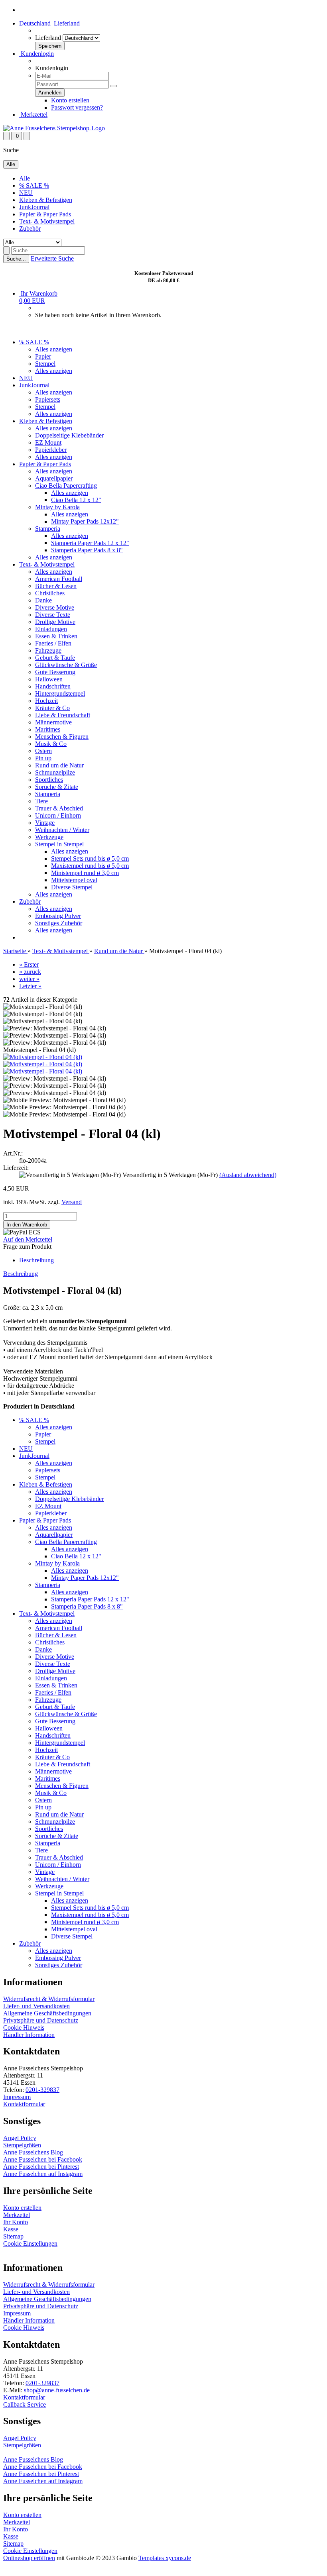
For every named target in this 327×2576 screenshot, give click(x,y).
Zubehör (30, 229)
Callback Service (25, 2404)
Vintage (45, 823)
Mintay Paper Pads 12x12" (85, 521)
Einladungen (51, 629)
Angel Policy (20, 2138)
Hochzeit (46, 701)
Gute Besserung (55, 672)
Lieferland (48, 38)
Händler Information (29, 2035)
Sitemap (13, 2236)
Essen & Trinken (56, 636)
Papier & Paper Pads (45, 214)
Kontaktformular (24, 2104)
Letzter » (30, 986)
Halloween (49, 679)
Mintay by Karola (57, 507)
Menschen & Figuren (62, 737)
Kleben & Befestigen (46, 200)
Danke (43, 600)
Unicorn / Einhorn (58, 815)
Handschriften (53, 686)
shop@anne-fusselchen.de (57, 2390)
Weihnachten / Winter (62, 830)
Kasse (11, 2229)
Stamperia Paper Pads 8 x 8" (87, 550)
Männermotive (53, 722)
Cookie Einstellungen (30, 2243)
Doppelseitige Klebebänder (69, 435)
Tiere (41, 801)
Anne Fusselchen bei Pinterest (41, 2167)
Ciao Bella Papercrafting (66, 486)
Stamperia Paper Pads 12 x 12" (90, 543)
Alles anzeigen (54, 349)
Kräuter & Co (52, 708)
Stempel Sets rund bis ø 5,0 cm (90, 858)
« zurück (30, 972)
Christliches (50, 593)
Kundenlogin (36, 54)
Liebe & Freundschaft (63, 715)
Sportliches (49, 780)
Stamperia (48, 529)
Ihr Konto (16, 2222)
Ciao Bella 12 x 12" (76, 500)
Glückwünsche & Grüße (66, 665)
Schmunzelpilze (55, 772)
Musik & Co (51, 744)
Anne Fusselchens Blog (33, 2152)
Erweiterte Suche (52, 258)
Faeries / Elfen (53, 643)
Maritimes (48, 729)
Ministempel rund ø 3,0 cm (85, 873)
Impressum (17, 2097)
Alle (25, 178)
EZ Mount (48, 442)
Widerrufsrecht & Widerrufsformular (49, 1999)
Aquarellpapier (54, 478)
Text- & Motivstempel (47, 221)
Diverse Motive (55, 607)
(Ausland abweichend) (248, 1175)
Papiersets (48, 399)
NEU (26, 193)
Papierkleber (51, 450)
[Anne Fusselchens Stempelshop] (54, 128)
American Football (59, 579)
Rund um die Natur (59, 765)
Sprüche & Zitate (57, 787)
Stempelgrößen (22, 2145)
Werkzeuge (49, 837)
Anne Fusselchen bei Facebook (43, 2159)
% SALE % (34, 185)
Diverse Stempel (72, 887)
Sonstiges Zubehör (59, 923)
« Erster (29, 964)
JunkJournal (34, 207)
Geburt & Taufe (55, 658)
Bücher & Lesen (56, 586)
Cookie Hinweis (24, 2028)
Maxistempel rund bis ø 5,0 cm (90, 866)
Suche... (16, 259)
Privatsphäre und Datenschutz (41, 2020)
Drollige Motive (55, 622)
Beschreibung (36, 1260)
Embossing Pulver (58, 916)
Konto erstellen (70, 100)
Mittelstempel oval (74, 880)
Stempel (45, 364)
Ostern (43, 751)
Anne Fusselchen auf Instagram (43, 2174)
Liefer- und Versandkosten (36, 2006)
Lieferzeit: (16, 1168)
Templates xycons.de (165, 2558)
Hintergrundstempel (60, 694)
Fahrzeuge (48, 650)
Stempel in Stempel (59, 844)
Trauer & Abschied (59, 808)
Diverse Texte (53, 615)
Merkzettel (33, 115)
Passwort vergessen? (77, 107)
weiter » (29, 979)
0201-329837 (42, 2090)
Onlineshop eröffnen (29, 2558)
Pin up (43, 758)
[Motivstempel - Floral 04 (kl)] (43, 1057)
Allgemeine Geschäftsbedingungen (47, 2013)
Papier (43, 356)
